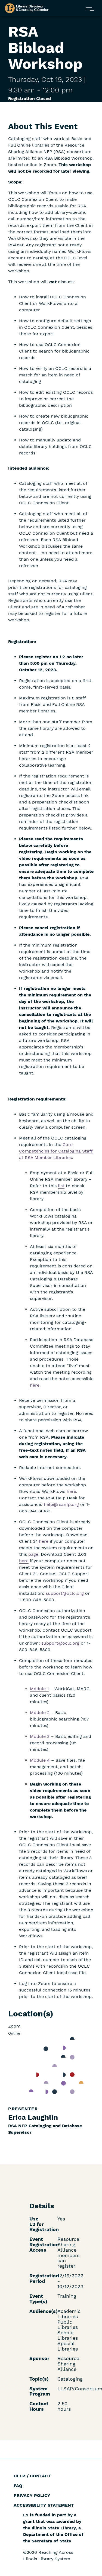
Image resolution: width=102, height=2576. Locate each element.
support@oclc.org (65, 1593)
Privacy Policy (32, 2495)
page (33, 1554)
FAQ (18, 2486)
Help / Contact (32, 2476)
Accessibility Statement (44, 2505)
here (44, 1541)
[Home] (27, 8)
